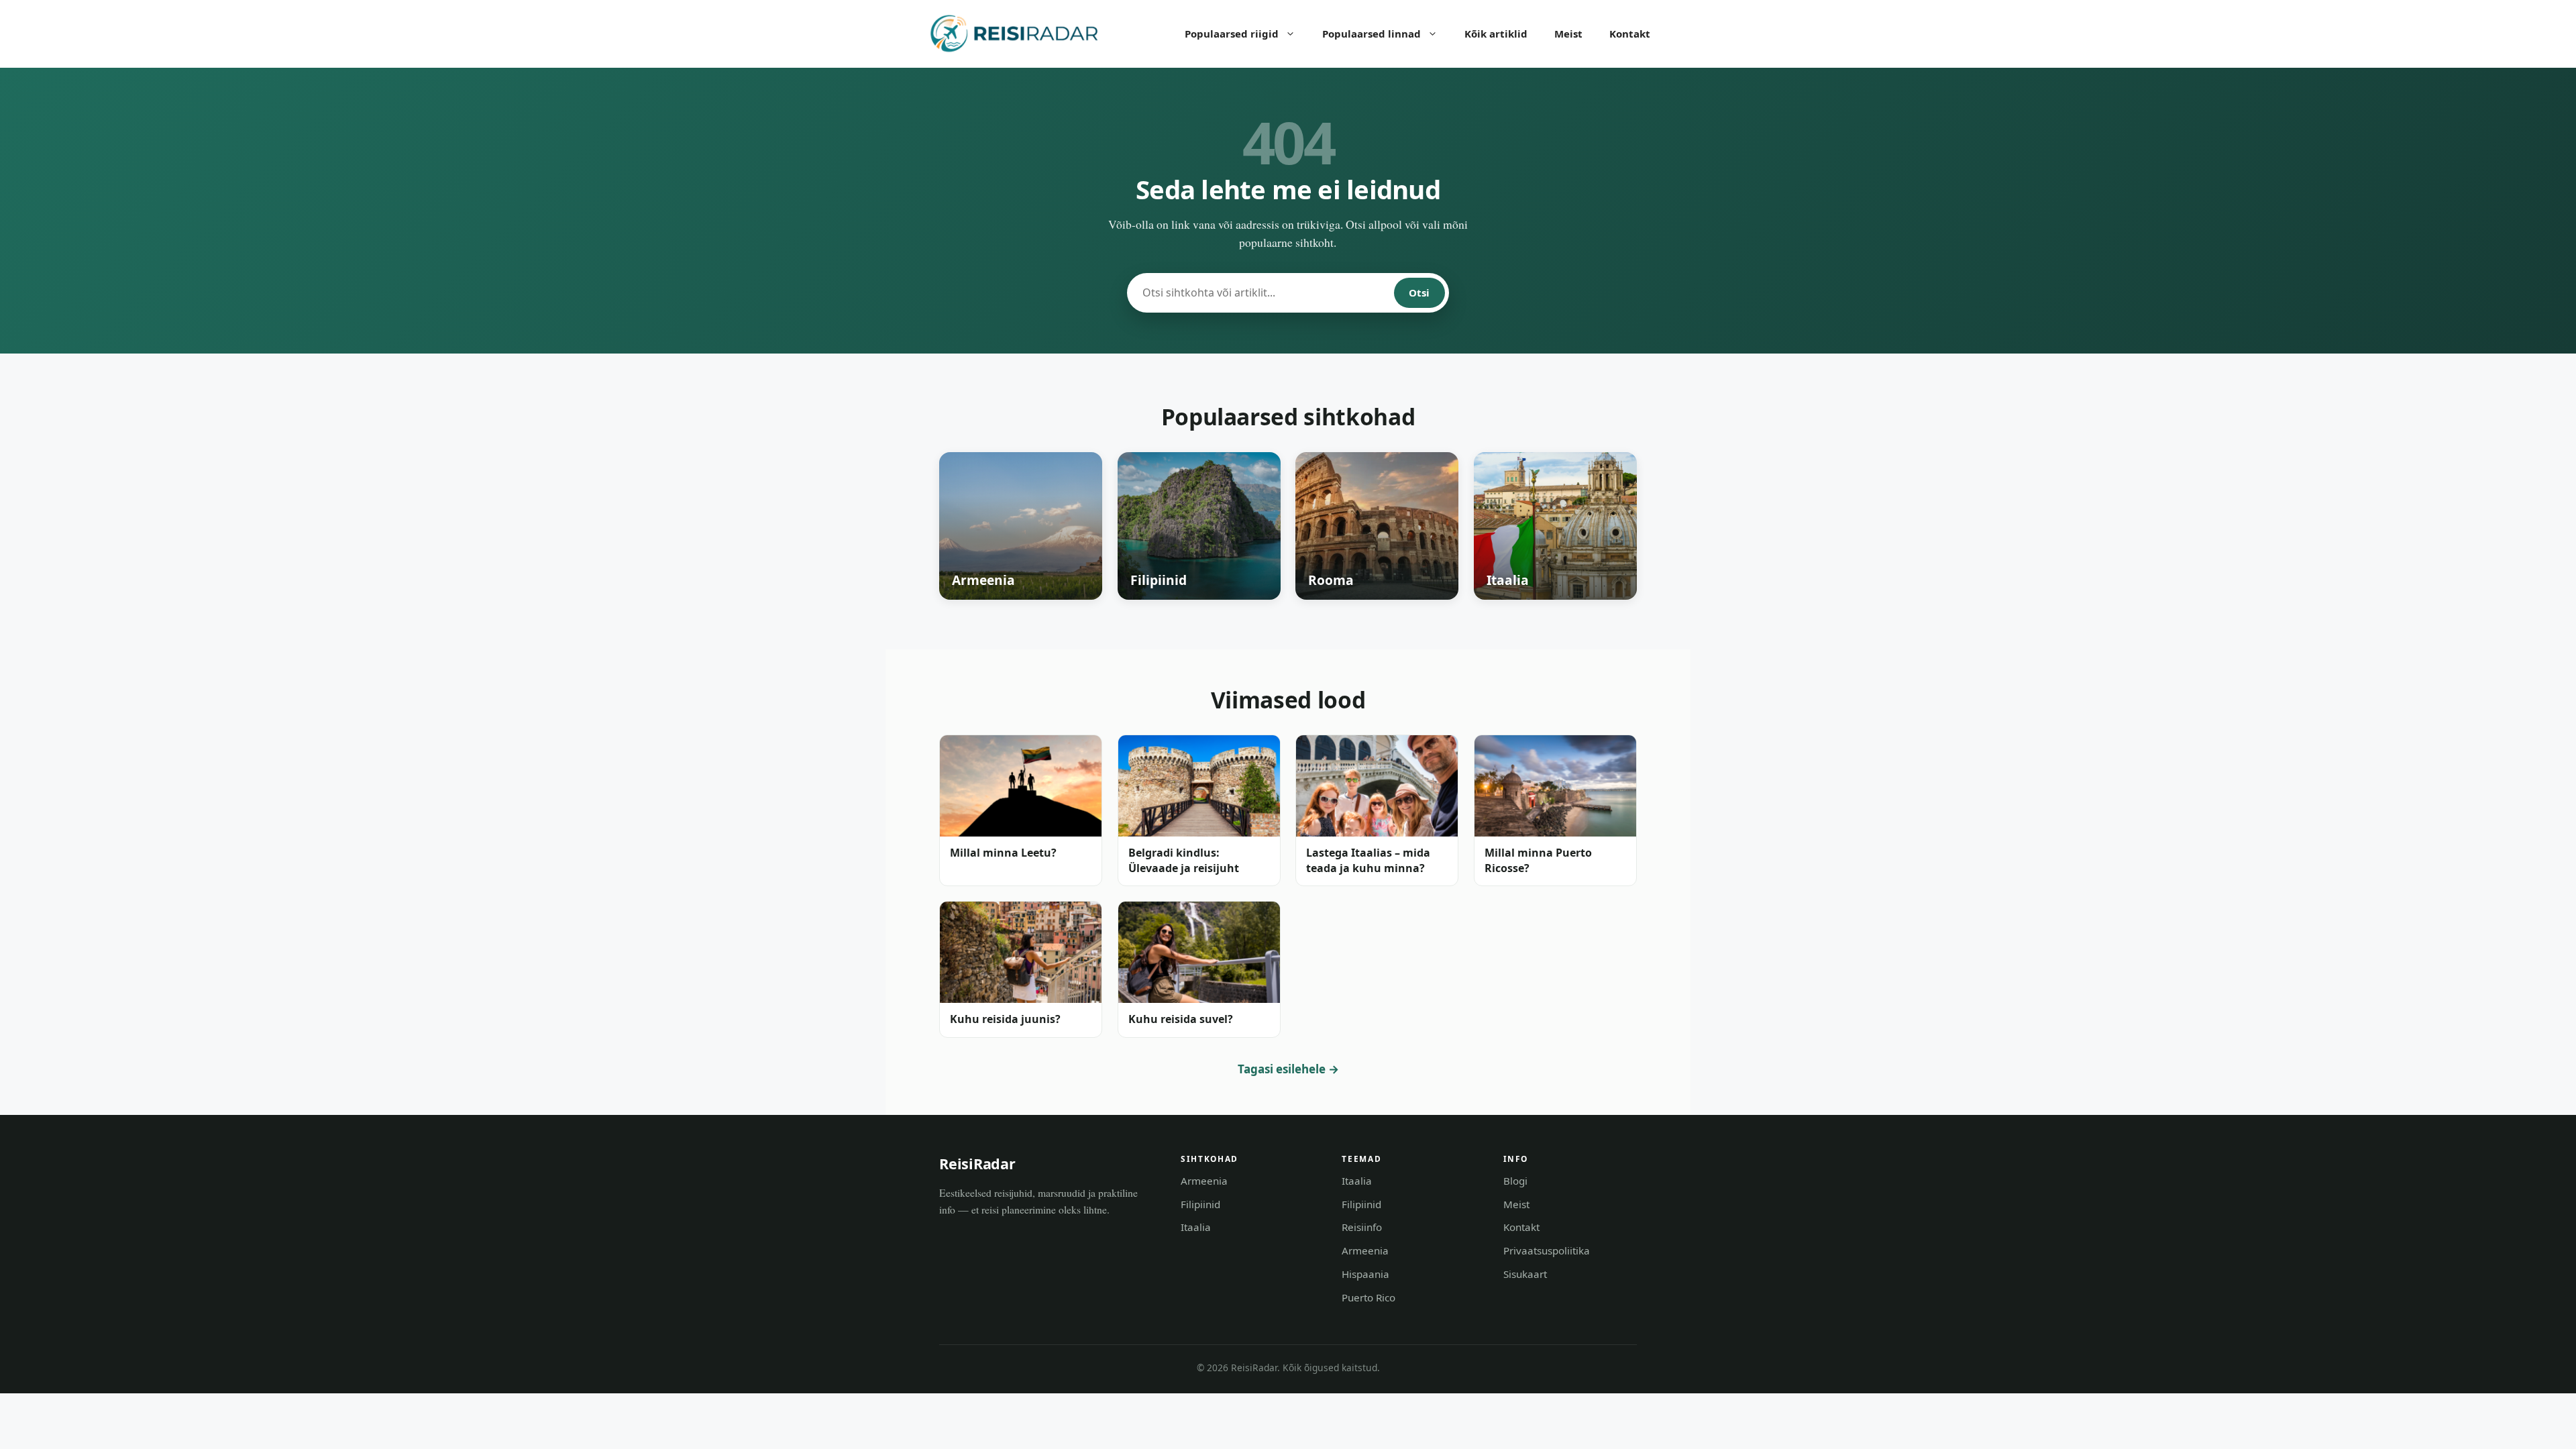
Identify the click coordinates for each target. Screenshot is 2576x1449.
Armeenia (1204, 1181)
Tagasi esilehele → (1288, 1069)
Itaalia (1196, 1227)
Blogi (1515, 1181)
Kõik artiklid (1496, 34)
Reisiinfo (1362, 1227)
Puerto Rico (1368, 1297)
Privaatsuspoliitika (1547, 1250)
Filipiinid (1200, 1204)
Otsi (1419, 292)
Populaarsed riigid (1232, 34)
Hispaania (1365, 1274)
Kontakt (1630, 34)
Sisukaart (1525, 1274)
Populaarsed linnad (1372, 34)
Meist (1568, 34)
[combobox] (1261, 293)
